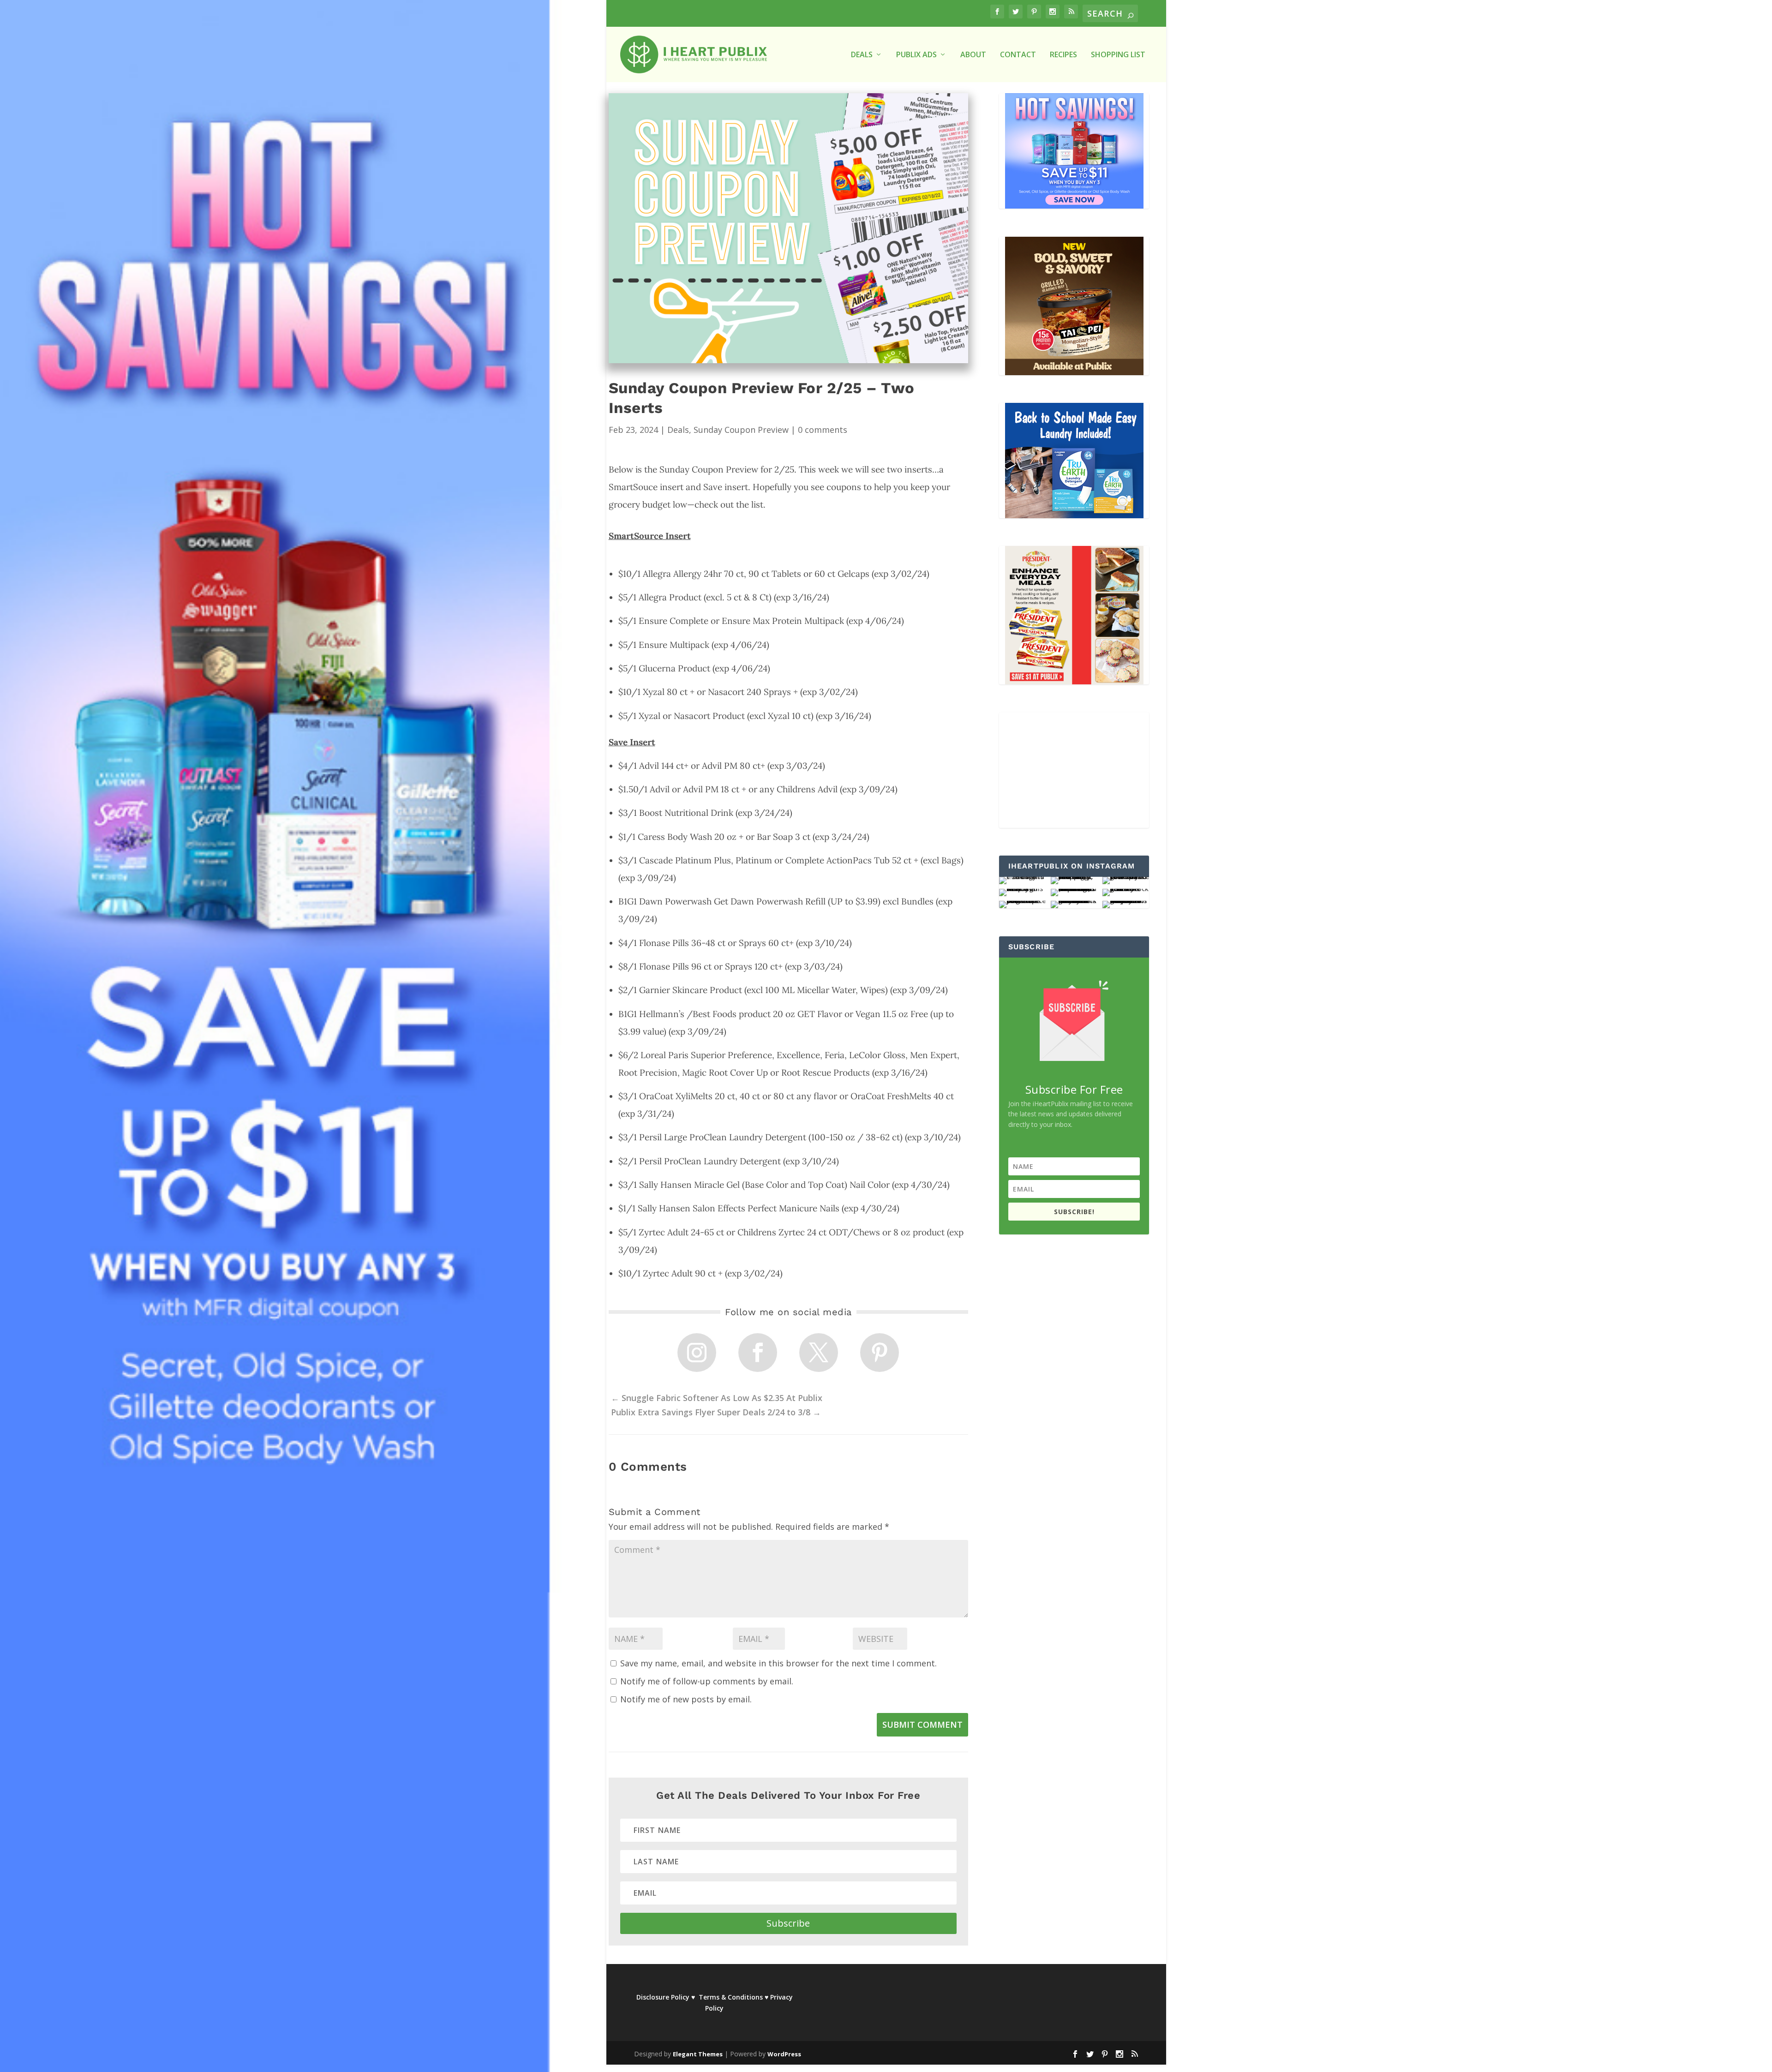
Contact (1018, 55)
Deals (678, 430)
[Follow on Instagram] (697, 1353)
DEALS (862, 55)
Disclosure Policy (663, 1997)
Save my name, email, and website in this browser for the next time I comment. (778, 1663)
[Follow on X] (819, 1353)
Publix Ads (916, 55)
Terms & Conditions (731, 1997)
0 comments (823, 430)
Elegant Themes (698, 2054)
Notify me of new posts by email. (686, 1699)
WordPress (784, 2054)
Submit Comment (922, 1725)
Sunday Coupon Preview (741, 430)
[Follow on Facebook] (758, 1353)
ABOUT (973, 55)
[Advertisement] (1074, 770)
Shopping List (1118, 55)
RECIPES (1063, 55)
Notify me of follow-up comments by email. (707, 1681)
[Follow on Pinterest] (880, 1353)
